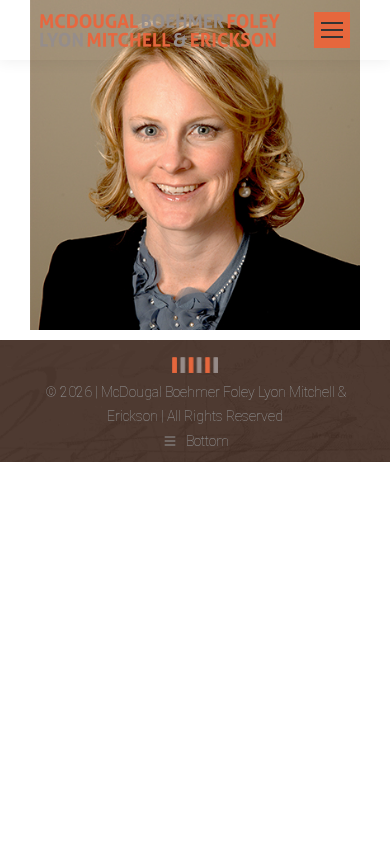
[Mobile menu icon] (332, 30)
